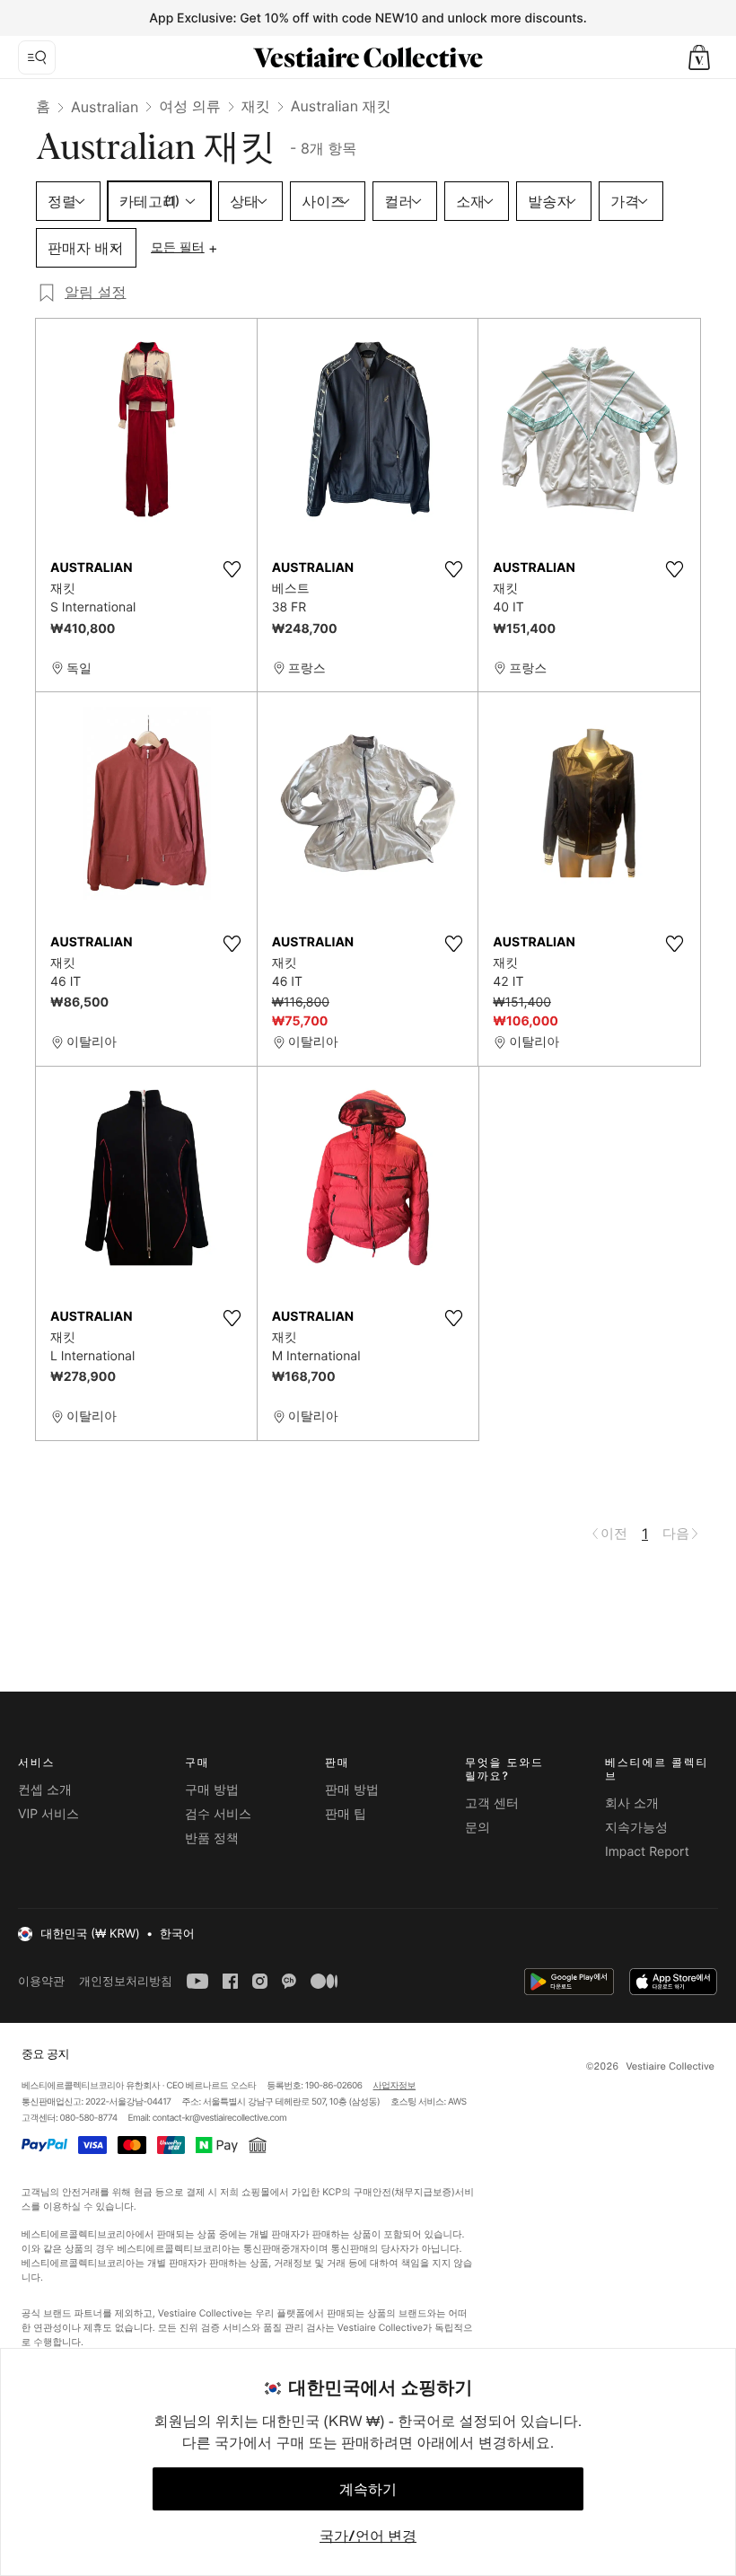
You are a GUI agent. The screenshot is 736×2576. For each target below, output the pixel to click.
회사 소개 (632, 1803)
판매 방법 (352, 1790)
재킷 (256, 106)
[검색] (37, 57)
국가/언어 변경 (368, 2536)
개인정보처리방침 (126, 1981)
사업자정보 (395, 2086)
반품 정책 (212, 1838)
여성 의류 (190, 106)
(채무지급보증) (422, 2192)
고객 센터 (492, 1803)
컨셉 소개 (45, 1790)
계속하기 (368, 2489)
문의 (478, 1828)
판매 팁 (346, 1814)
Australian (105, 107)
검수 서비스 (218, 1814)
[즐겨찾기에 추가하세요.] (232, 569)
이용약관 (41, 1981)
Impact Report (647, 1852)
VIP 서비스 (48, 1814)
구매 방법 (212, 1790)
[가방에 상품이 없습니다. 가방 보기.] (699, 57)
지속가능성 (636, 1828)
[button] (699, 57)
